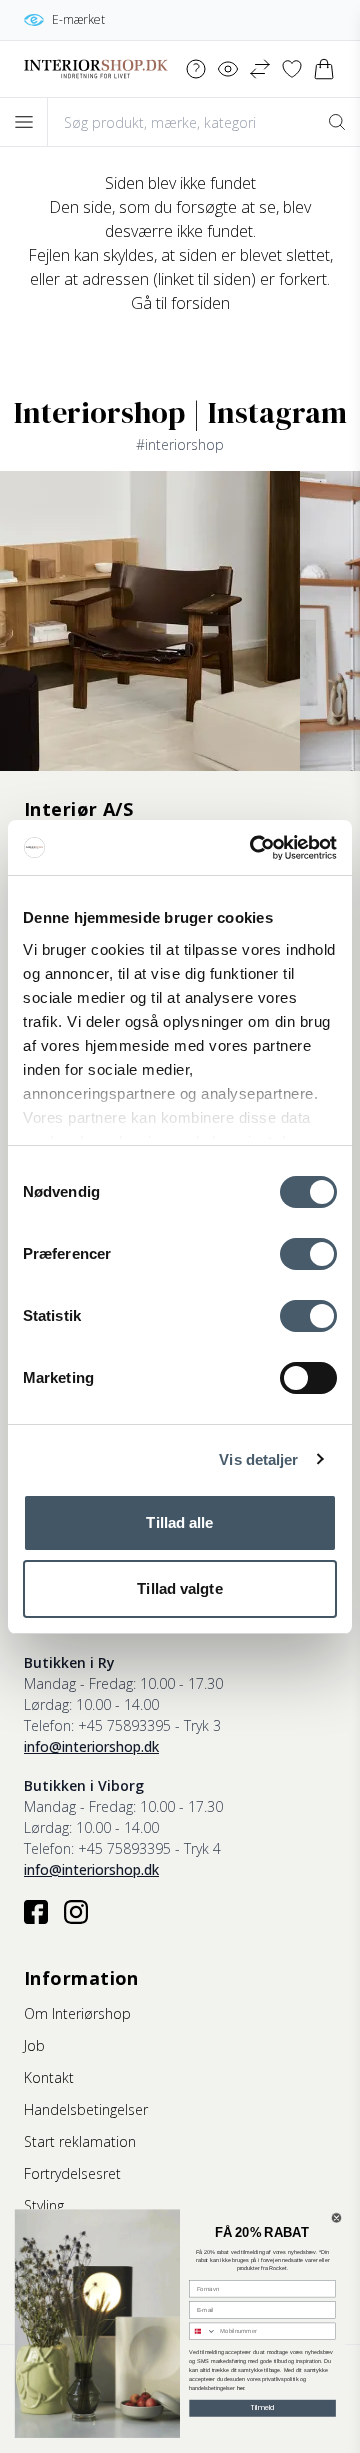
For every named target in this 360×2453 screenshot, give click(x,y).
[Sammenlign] (260, 69)
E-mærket (78, 19)
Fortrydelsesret (72, 2173)
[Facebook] (36, 1912)
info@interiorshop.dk (91, 1746)
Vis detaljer (258, 1459)
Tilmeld (263, 2408)
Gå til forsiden (180, 303)
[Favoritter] (292, 69)
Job (34, 2045)
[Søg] (336, 122)
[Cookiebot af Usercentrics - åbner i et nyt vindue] (254, 848)
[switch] (308, 1254)
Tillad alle (179, 1522)
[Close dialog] (336, 2218)
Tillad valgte (179, 1588)
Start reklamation (80, 2141)
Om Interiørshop (77, 2013)
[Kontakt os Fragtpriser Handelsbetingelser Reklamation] (196, 69)
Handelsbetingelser (86, 2109)
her (241, 2388)
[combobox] (203, 2331)
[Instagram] (76, 1912)
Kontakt (49, 2077)
